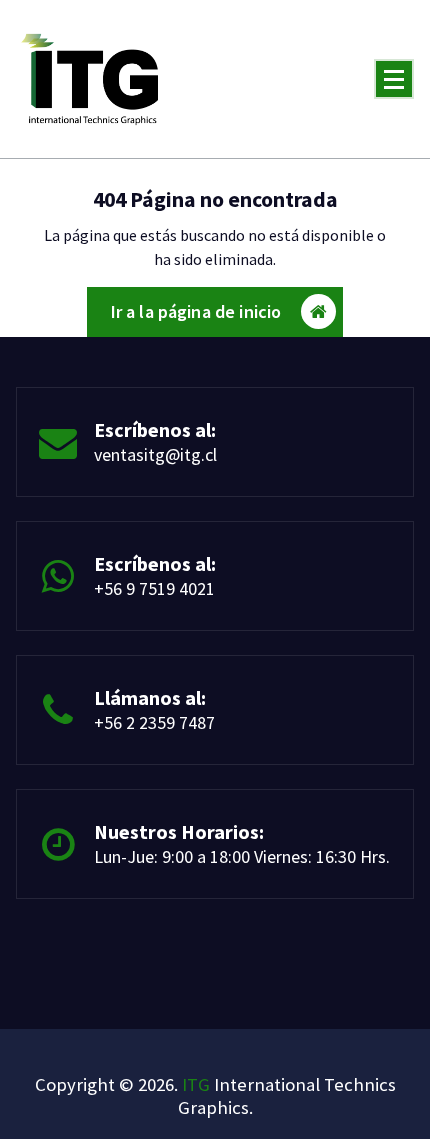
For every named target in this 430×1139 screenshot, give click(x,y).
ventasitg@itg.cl (155, 454)
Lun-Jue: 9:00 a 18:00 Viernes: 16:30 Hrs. (242, 856)
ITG (196, 1084)
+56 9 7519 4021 (154, 588)
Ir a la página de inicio (196, 311)
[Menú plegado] (394, 79)
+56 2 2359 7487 (154, 722)
